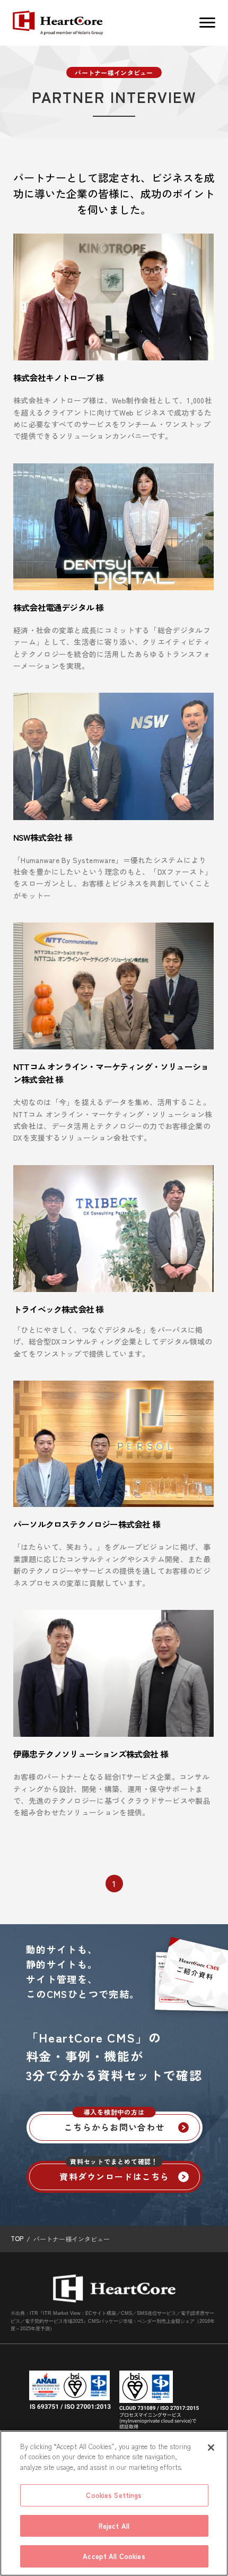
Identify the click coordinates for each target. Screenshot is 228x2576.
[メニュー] (207, 23)
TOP (17, 2238)
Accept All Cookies (114, 2556)
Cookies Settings (114, 2495)
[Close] (211, 2448)
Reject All (114, 2526)
